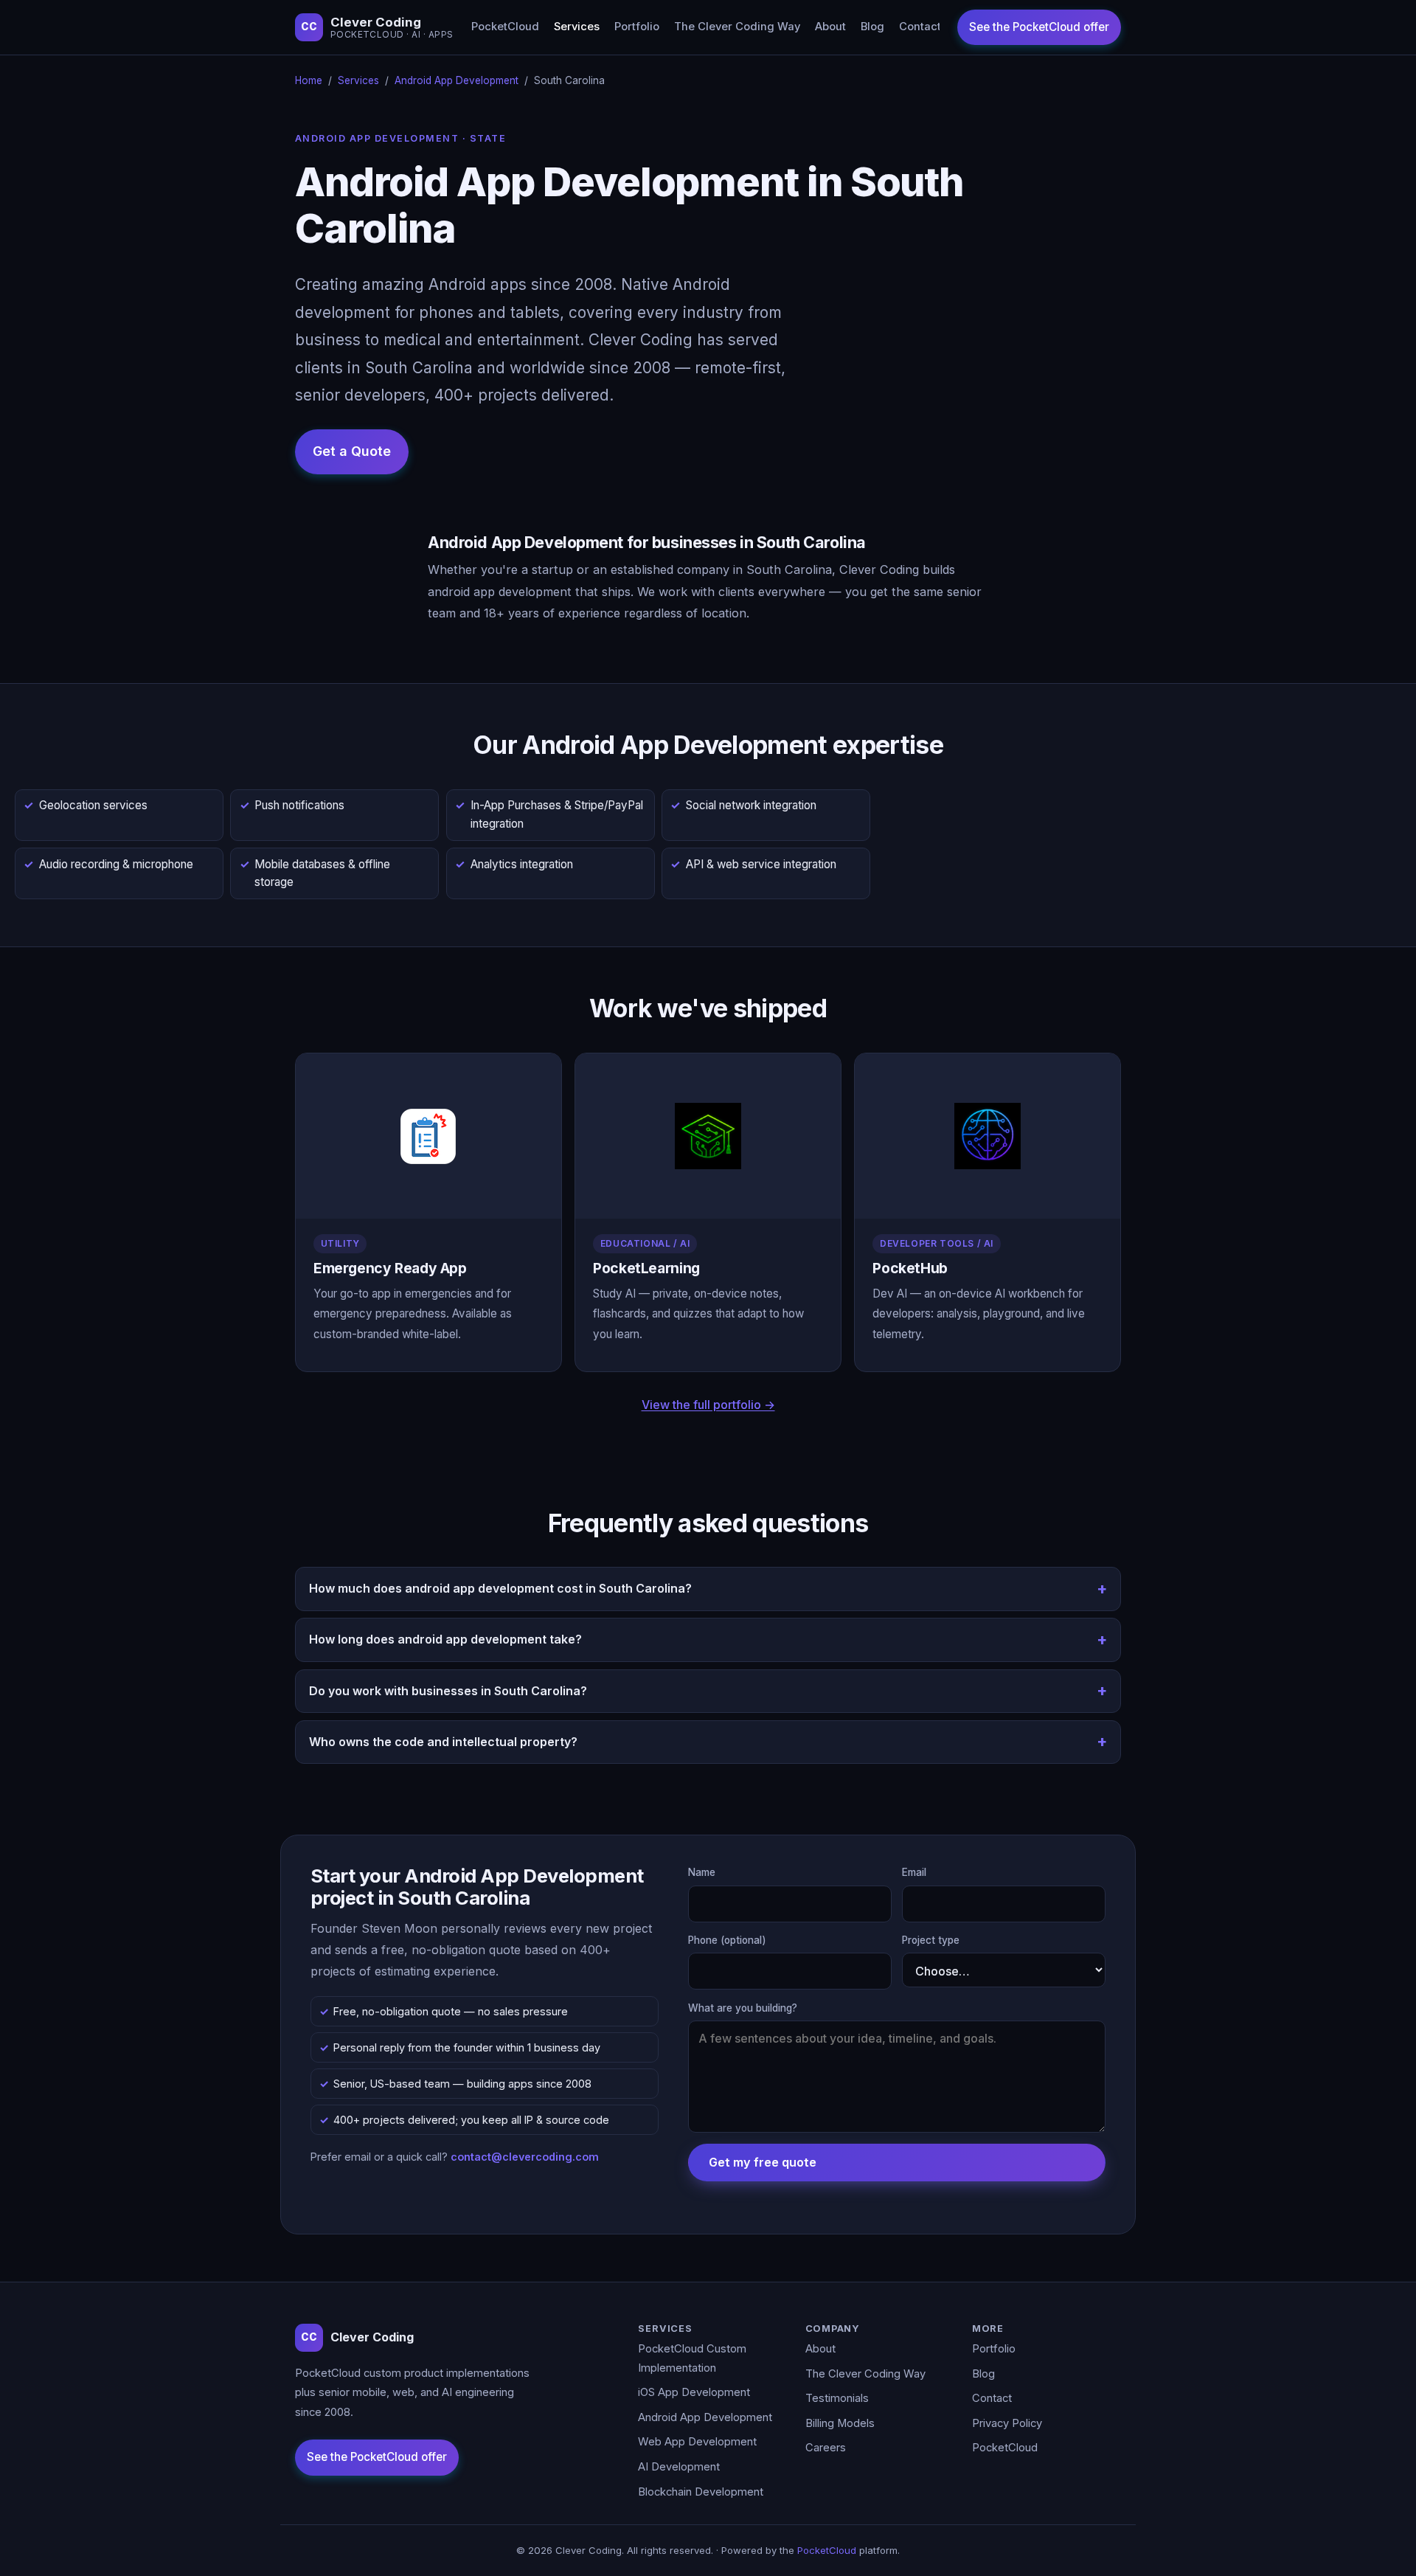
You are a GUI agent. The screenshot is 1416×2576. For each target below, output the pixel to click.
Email (914, 1872)
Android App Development (457, 80)
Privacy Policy (1007, 2423)
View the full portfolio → (708, 1405)
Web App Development (697, 2442)
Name (702, 1872)
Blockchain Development (701, 2492)
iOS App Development (694, 2392)
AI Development (679, 2467)
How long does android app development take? (445, 1639)
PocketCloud (505, 27)
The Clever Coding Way (737, 27)
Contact (920, 27)
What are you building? (743, 2008)
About (830, 27)
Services (577, 27)
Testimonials (837, 2398)
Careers (826, 2448)
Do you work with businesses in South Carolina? (448, 1691)
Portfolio (637, 27)
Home (309, 80)
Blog (872, 27)
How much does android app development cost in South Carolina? (500, 1588)
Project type (931, 1940)
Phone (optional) (727, 1940)
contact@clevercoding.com (525, 2157)
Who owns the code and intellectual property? (443, 1742)
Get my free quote (763, 2162)
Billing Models (840, 2423)
